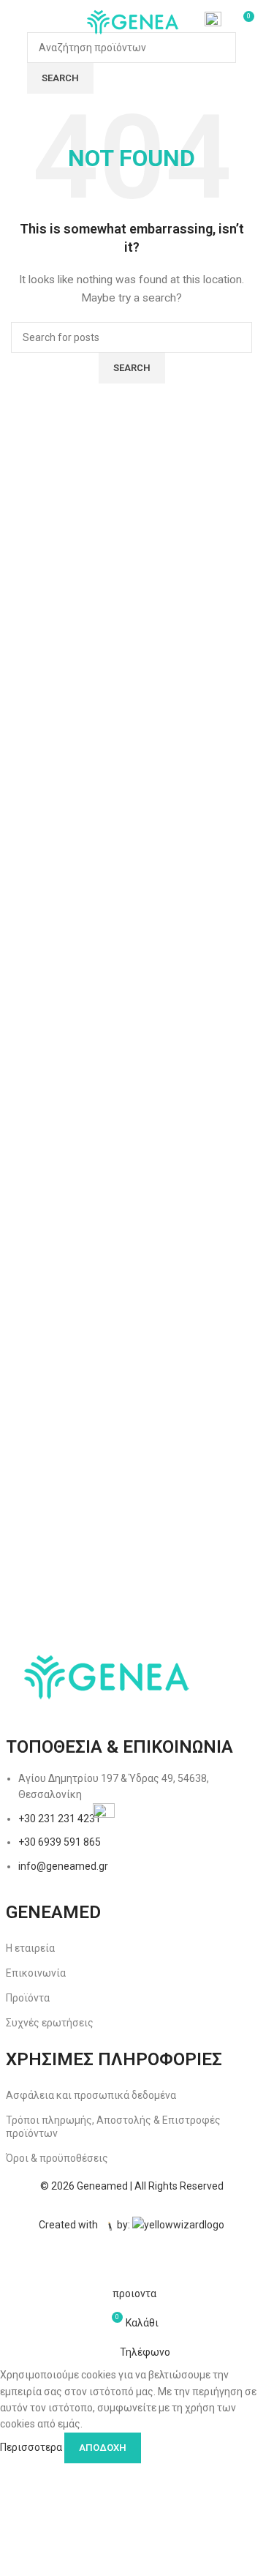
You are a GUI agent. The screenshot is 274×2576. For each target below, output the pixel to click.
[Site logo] (132, 21)
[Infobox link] (213, 22)
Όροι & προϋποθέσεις (57, 2158)
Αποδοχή (103, 2448)
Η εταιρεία (30, 1948)
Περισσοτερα (32, 2446)
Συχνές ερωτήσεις (50, 2023)
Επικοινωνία (36, 1973)
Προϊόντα (28, 1998)
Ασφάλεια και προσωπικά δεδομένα (91, 2095)
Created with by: (85, 2225)
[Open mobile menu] (17, 22)
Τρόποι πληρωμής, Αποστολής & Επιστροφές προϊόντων (113, 2127)
